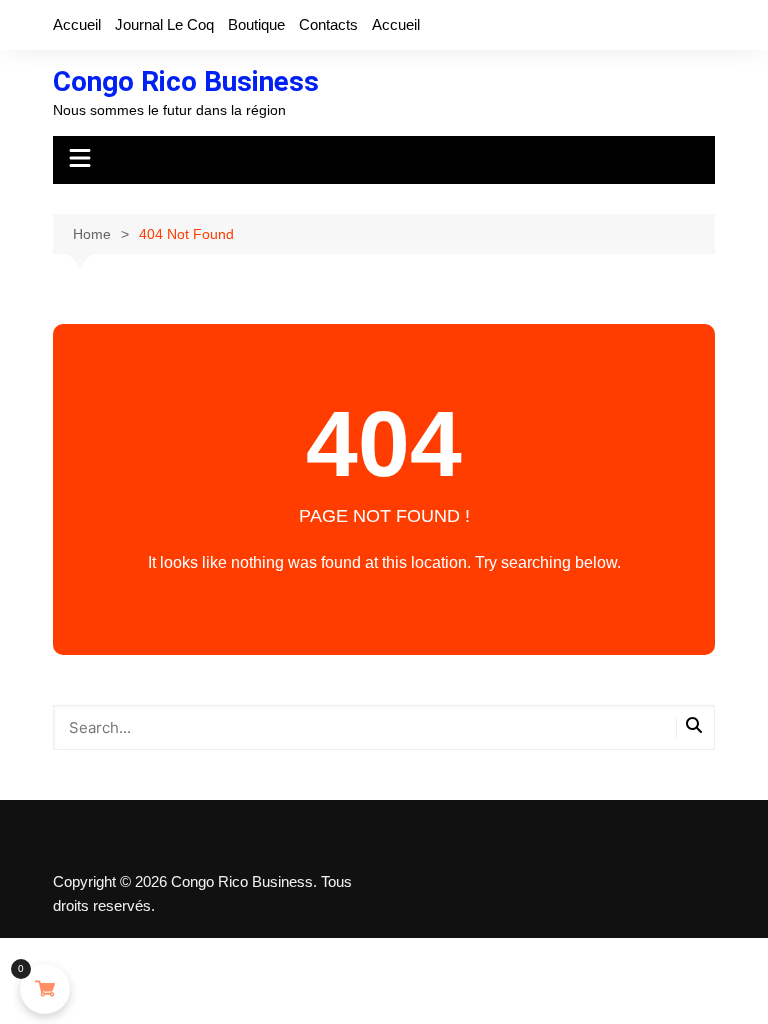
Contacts (328, 24)
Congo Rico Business (186, 81)
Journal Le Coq (164, 24)
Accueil (77, 24)
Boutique (256, 24)
